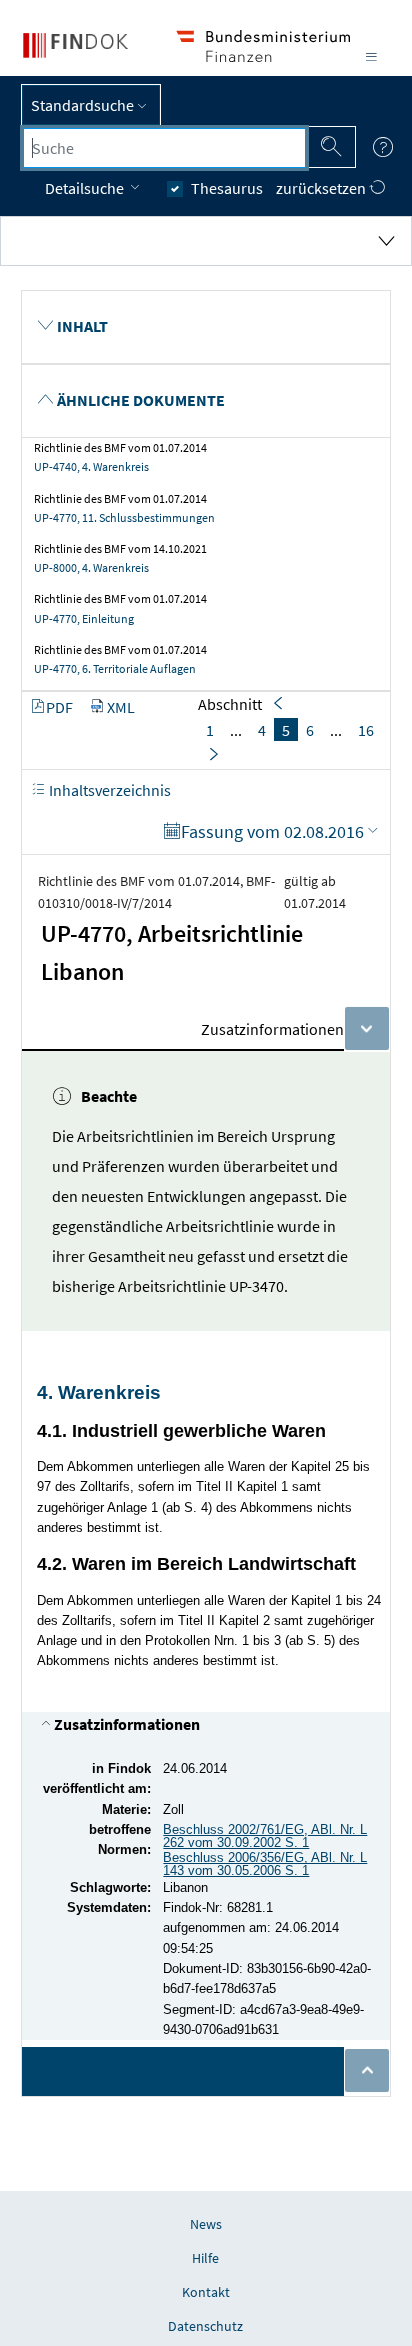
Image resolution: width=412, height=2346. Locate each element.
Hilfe (205, 2258)
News (206, 2224)
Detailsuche (86, 188)
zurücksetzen (322, 188)
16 (366, 730)
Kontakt (206, 2292)
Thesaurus (227, 188)
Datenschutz (205, 2326)
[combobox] (164, 148)
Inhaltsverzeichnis (108, 790)
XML (121, 707)
